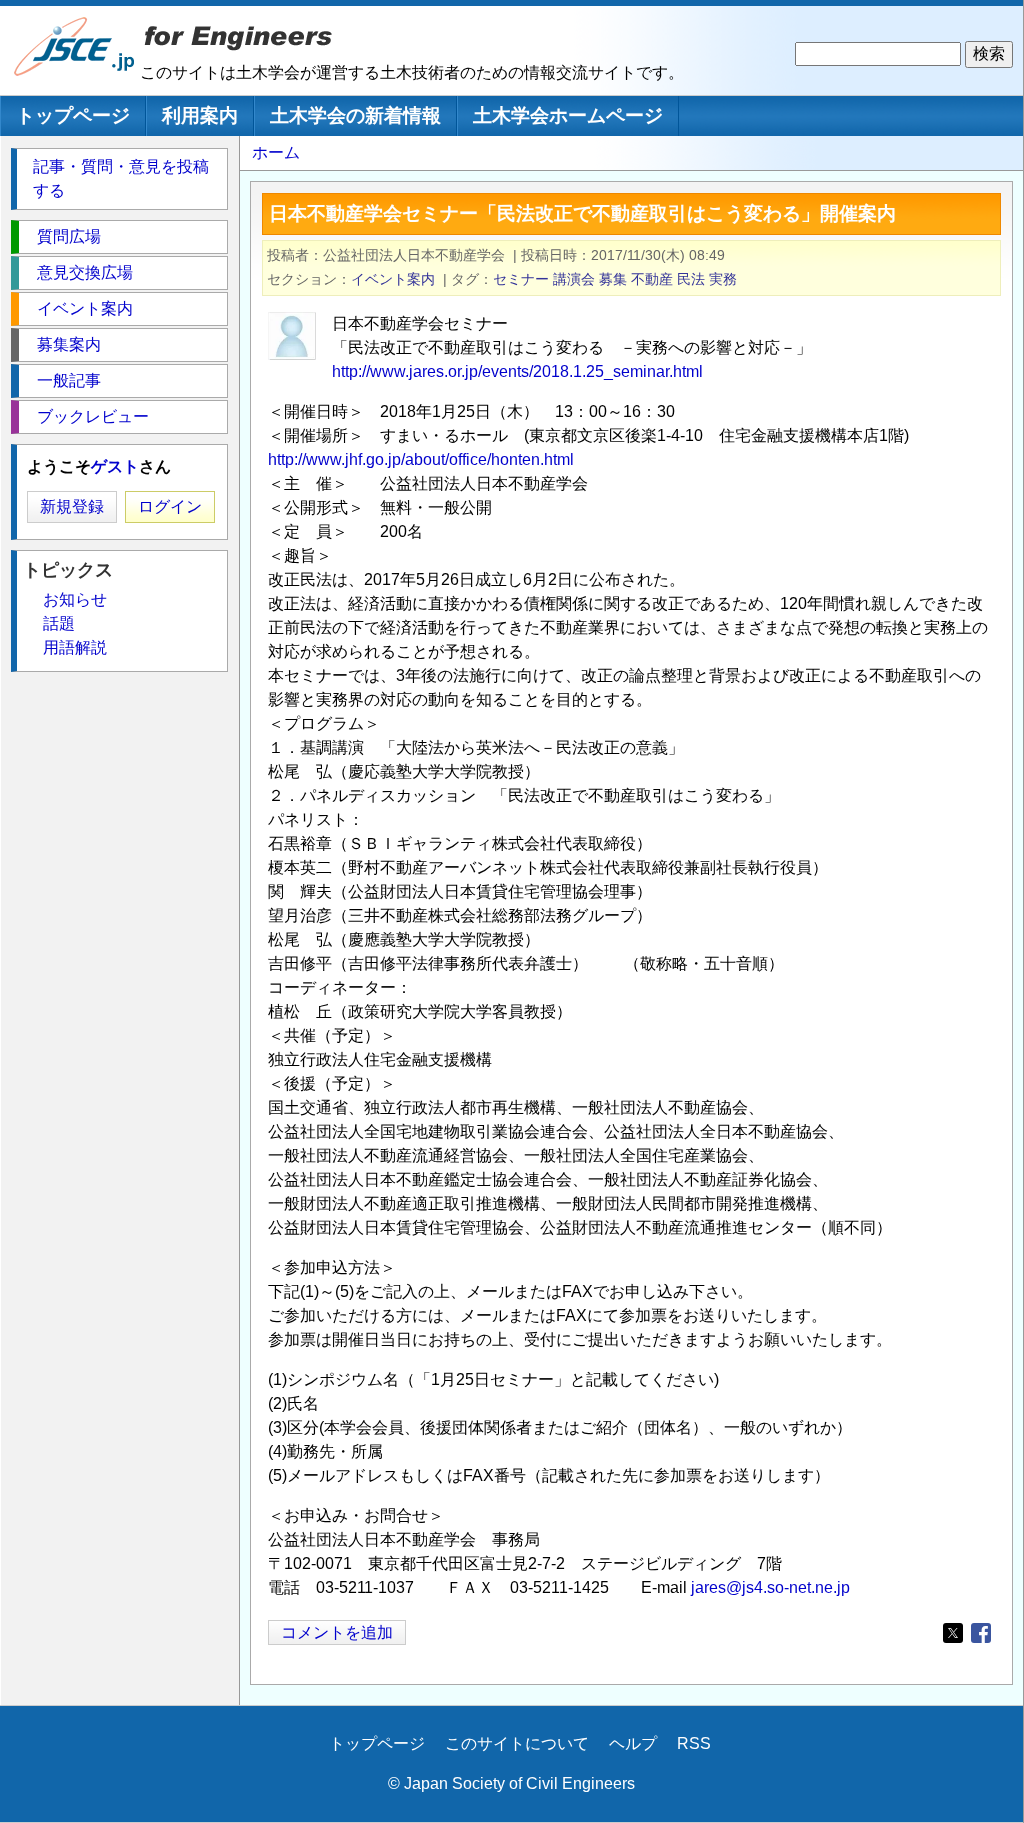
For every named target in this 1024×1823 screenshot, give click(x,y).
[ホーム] (75, 71)
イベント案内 (393, 279)
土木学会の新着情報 (355, 115)
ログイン (170, 506)
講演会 (574, 279)
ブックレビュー (93, 416)
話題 (59, 623)
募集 (613, 279)
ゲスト (115, 466)
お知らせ (75, 599)
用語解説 (75, 647)
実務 (723, 279)
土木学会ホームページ (568, 115)
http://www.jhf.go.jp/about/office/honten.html (421, 459)
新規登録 (72, 506)
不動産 (652, 279)
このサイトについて (517, 1743)
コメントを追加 (337, 1632)
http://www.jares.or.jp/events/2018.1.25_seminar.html (517, 371)
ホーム (276, 152)
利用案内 (200, 115)
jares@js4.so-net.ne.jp (770, 1587)
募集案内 (69, 344)
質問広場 (69, 236)
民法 (691, 279)
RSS (694, 1743)
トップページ (73, 115)
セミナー (521, 279)
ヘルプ (633, 1743)
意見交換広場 (85, 272)
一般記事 (69, 380)
